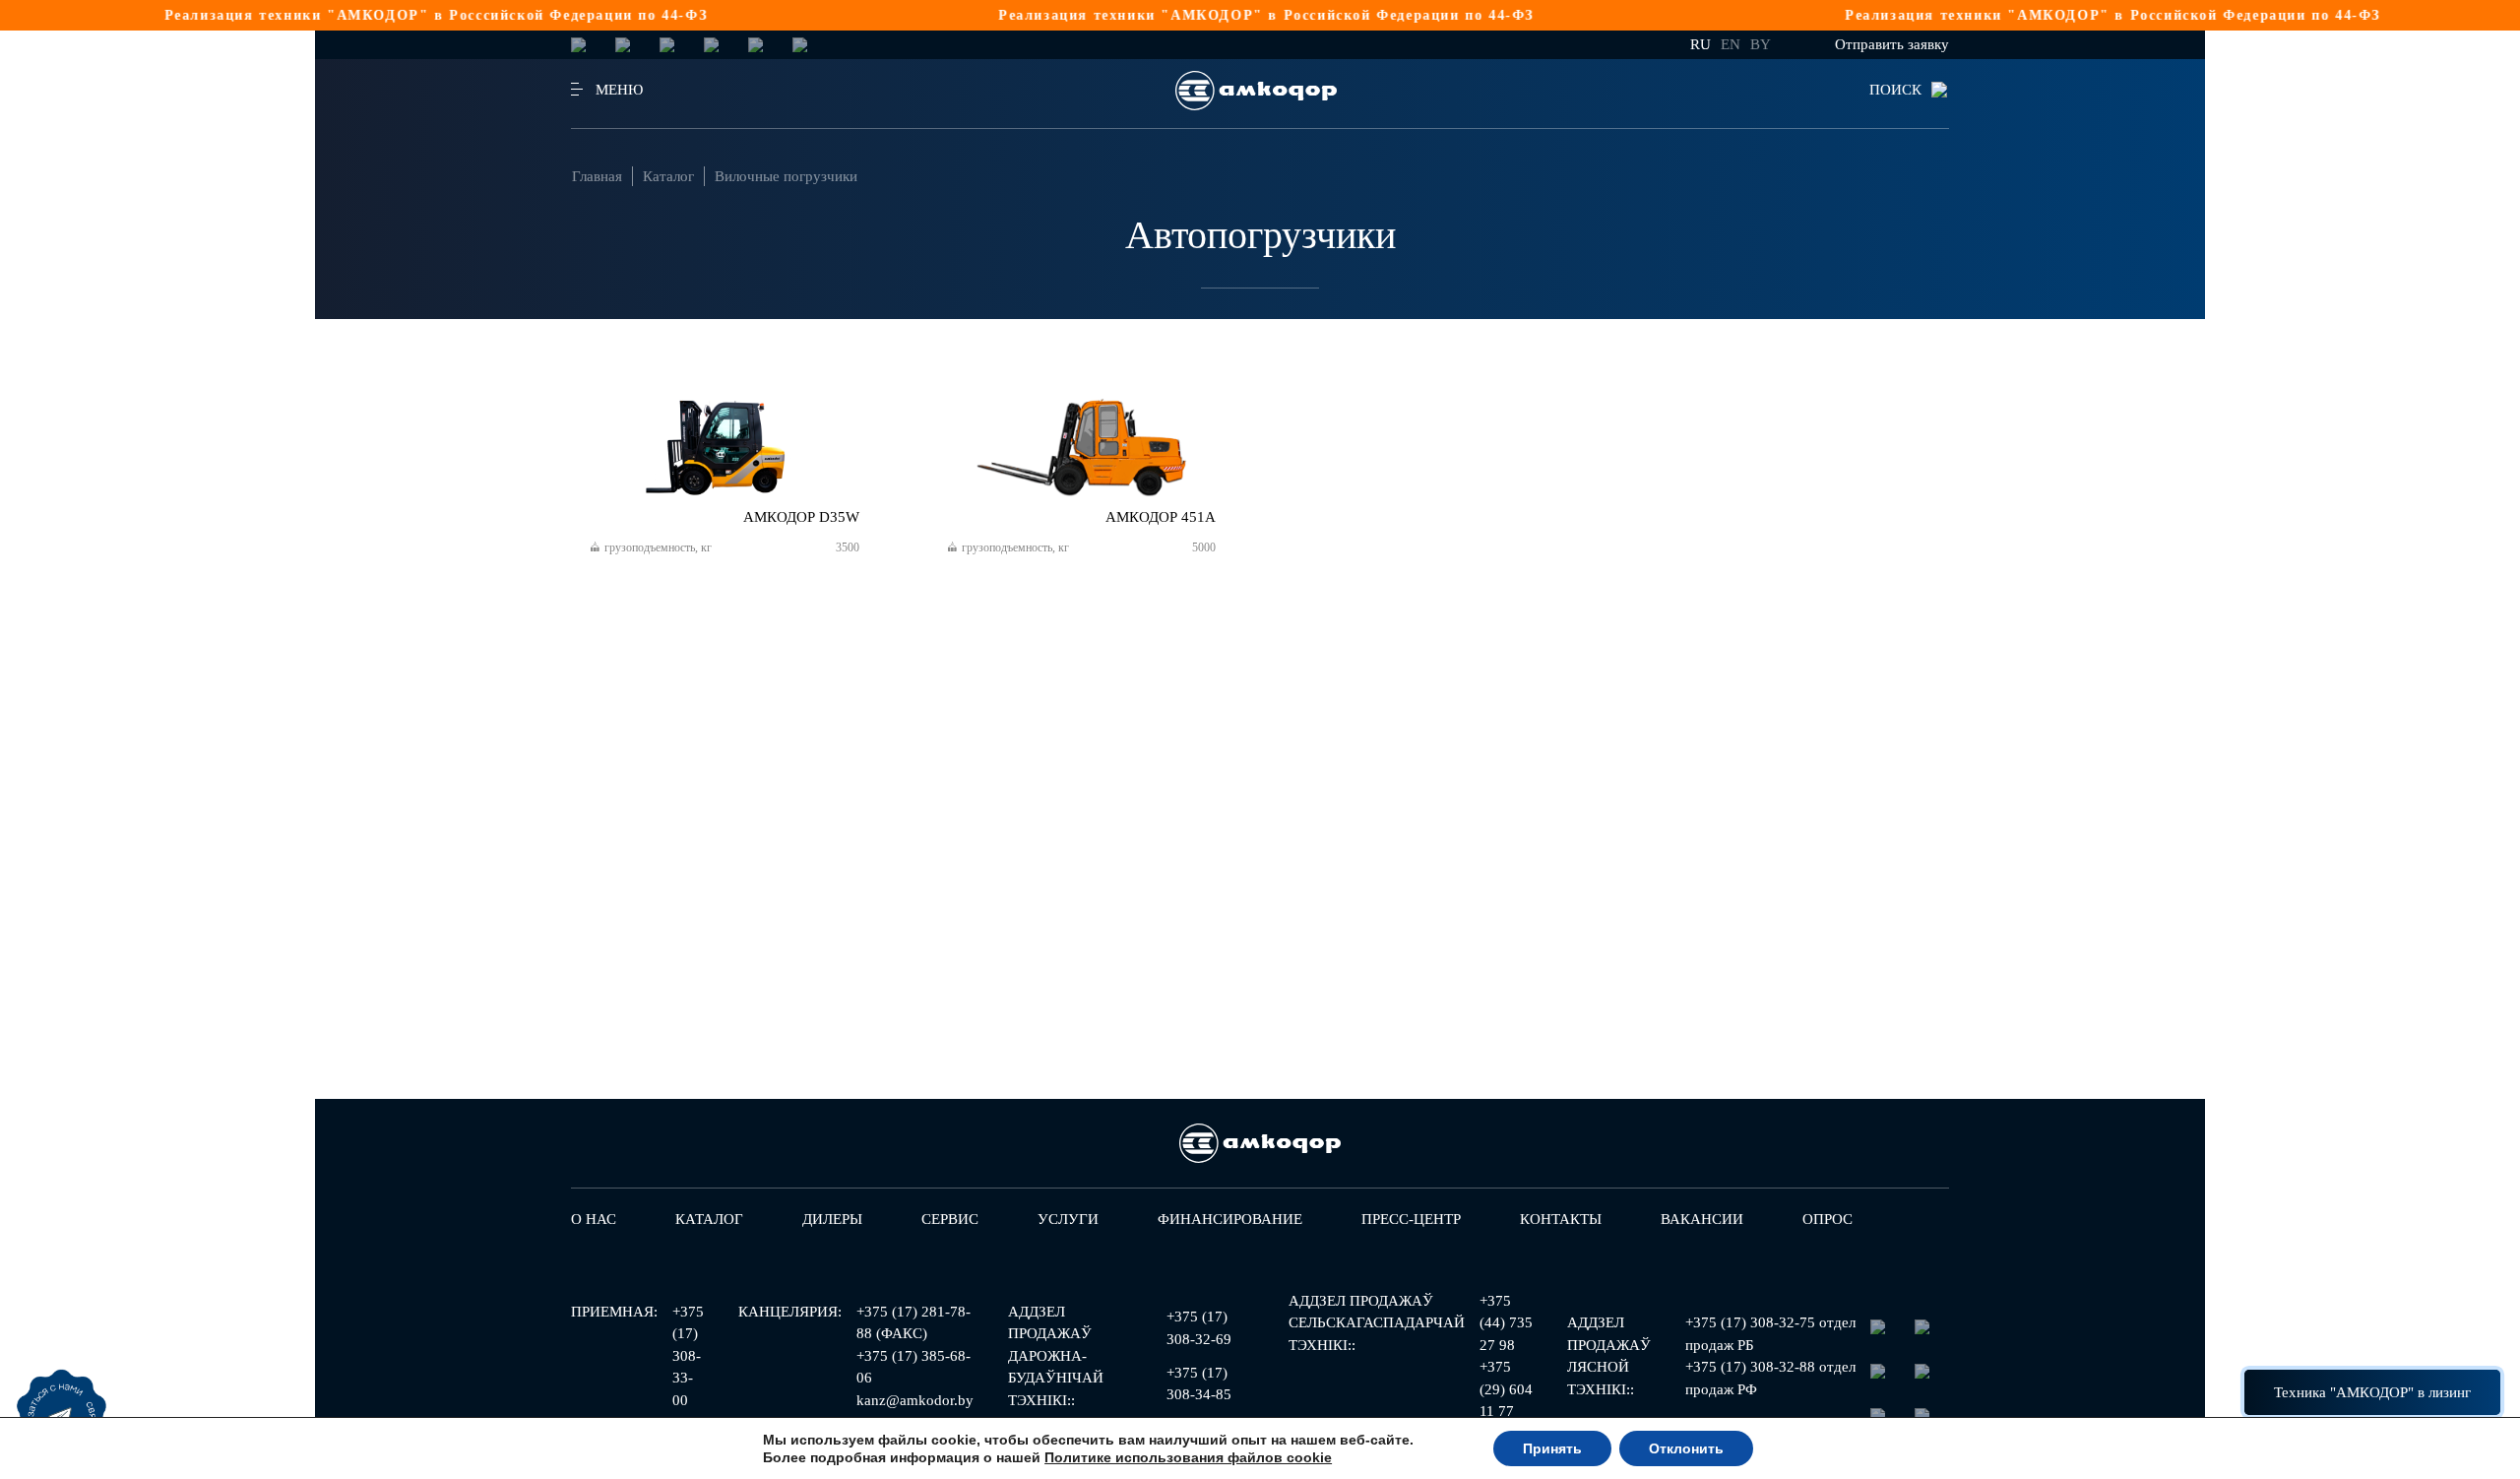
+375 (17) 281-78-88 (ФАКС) (913, 1323)
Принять (1552, 1448)
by (1761, 44)
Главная (597, 176)
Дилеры (832, 1219)
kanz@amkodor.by (915, 1400)
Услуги (1068, 1219)
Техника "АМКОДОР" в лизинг (2372, 1392)
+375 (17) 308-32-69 (1199, 1328)
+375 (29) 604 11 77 (1506, 1389)
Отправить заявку (1892, 44)
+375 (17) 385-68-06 (913, 1367)
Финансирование (1230, 1219)
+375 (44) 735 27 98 (1506, 1323)
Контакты (1561, 1219)
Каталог (668, 176)
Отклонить (1686, 1448)
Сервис (950, 1219)
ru (1701, 44)
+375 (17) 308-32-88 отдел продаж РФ (1770, 1378)
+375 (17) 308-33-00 (688, 1356)
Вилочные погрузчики (786, 176)
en (1731, 44)
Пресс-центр (1411, 1219)
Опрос (1827, 1219)
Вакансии (1702, 1219)
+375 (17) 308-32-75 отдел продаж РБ (1770, 1334)
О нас (594, 1219)
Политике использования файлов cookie (1188, 1457)
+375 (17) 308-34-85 (1199, 1384)
